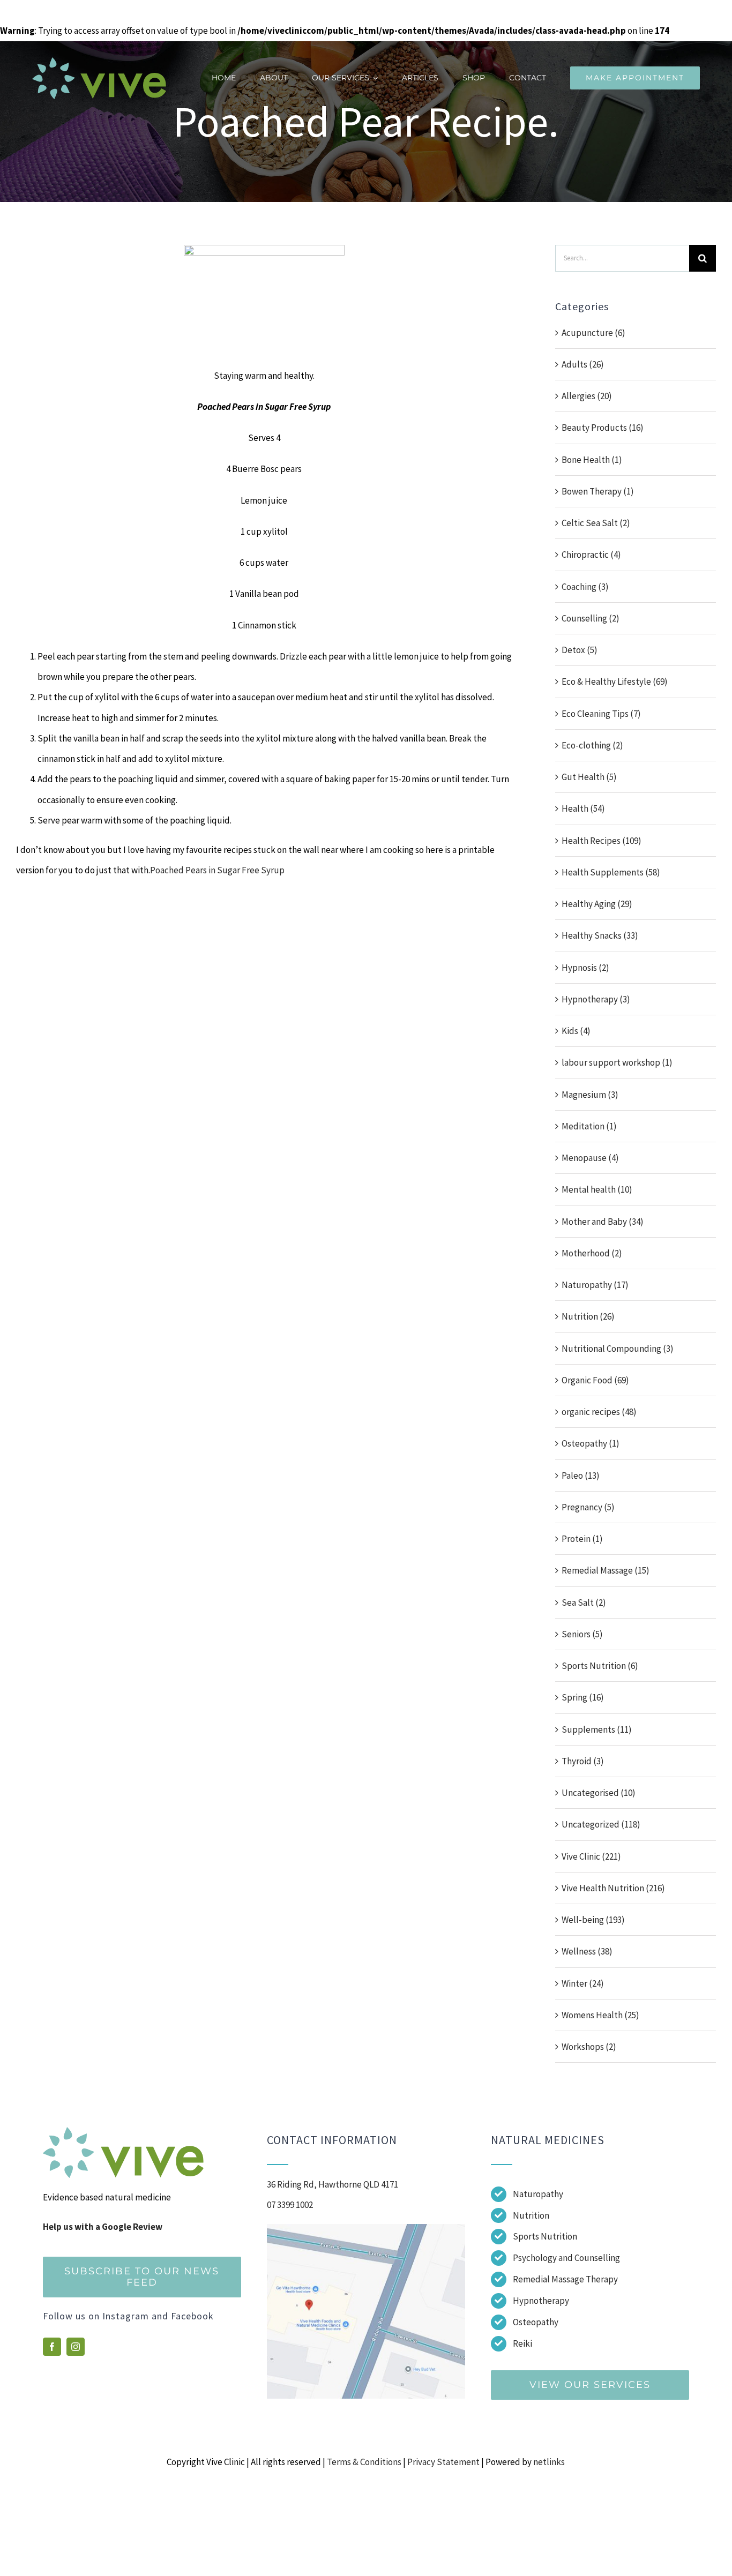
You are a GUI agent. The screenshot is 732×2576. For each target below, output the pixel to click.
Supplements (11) (597, 1729)
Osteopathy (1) (591, 1443)
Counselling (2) (591, 618)
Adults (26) (583, 364)
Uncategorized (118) (601, 1824)
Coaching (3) (585, 587)
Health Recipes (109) (602, 841)
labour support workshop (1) (617, 1062)
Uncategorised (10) (599, 1793)
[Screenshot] (366, 2228)
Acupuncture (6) (593, 333)
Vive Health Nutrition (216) (613, 1888)
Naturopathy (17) (595, 1285)
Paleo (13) (581, 1476)
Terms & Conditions (364, 2462)
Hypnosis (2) (585, 968)
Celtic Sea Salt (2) (596, 523)
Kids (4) (576, 1031)
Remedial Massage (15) (606, 1570)
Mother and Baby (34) (603, 1222)
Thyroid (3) (583, 1761)
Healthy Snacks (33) (600, 935)
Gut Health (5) (589, 777)
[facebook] (52, 2347)
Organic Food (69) (595, 1380)
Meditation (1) (589, 1126)
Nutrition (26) (588, 1316)
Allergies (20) (587, 396)
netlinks (549, 2462)
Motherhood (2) (592, 1253)
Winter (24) (583, 1983)
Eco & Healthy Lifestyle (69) (615, 682)
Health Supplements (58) (611, 872)
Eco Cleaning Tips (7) (601, 714)
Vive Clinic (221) (591, 1856)
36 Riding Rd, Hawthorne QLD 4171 (333, 2184)
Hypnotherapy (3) (596, 999)
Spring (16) (583, 1697)
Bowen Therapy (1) (598, 491)
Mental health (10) (597, 1189)
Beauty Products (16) (603, 428)
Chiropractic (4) (591, 555)
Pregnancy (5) (588, 1507)
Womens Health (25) (600, 2015)
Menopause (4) (590, 1158)
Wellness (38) (587, 1951)
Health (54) (583, 808)
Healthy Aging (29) (597, 904)
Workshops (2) (589, 2047)
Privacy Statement (443, 2462)
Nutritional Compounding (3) (618, 1349)
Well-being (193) (593, 1920)
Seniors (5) (582, 1634)
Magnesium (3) (590, 1095)
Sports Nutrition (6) (600, 1666)
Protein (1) (582, 1539)
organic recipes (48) (599, 1412)
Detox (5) (580, 650)
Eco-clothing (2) (592, 745)
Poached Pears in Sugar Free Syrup (217, 870)
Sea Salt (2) (584, 1602)
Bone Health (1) (592, 460)
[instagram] (76, 2347)
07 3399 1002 (290, 2205)
